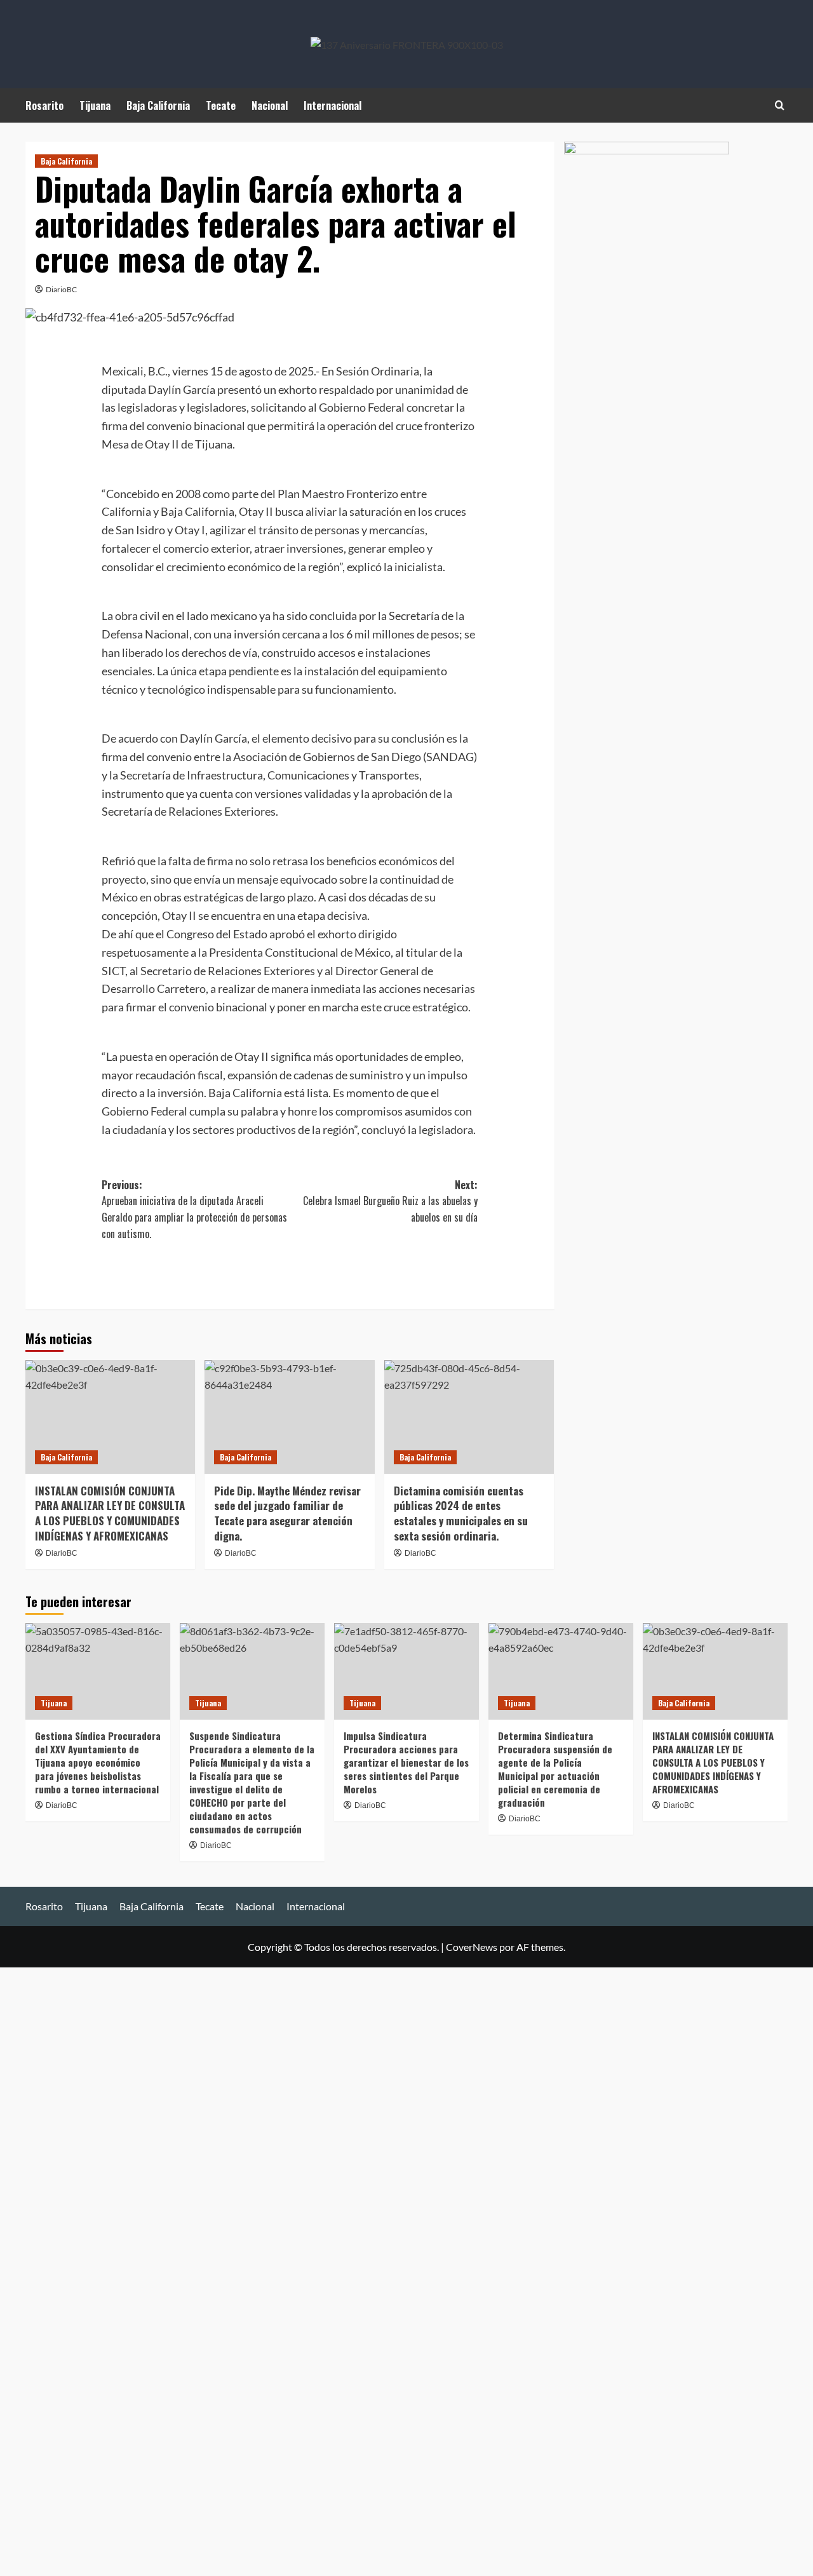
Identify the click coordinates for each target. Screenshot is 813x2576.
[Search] (780, 105)
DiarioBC (61, 289)
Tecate (221, 105)
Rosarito (44, 105)
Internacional (333, 105)
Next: (390, 1201)
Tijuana (95, 105)
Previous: (194, 1209)
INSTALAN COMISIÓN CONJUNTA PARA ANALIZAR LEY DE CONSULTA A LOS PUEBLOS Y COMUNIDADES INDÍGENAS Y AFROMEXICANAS (110, 1513)
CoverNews (472, 1947)
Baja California (158, 105)
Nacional (270, 105)
